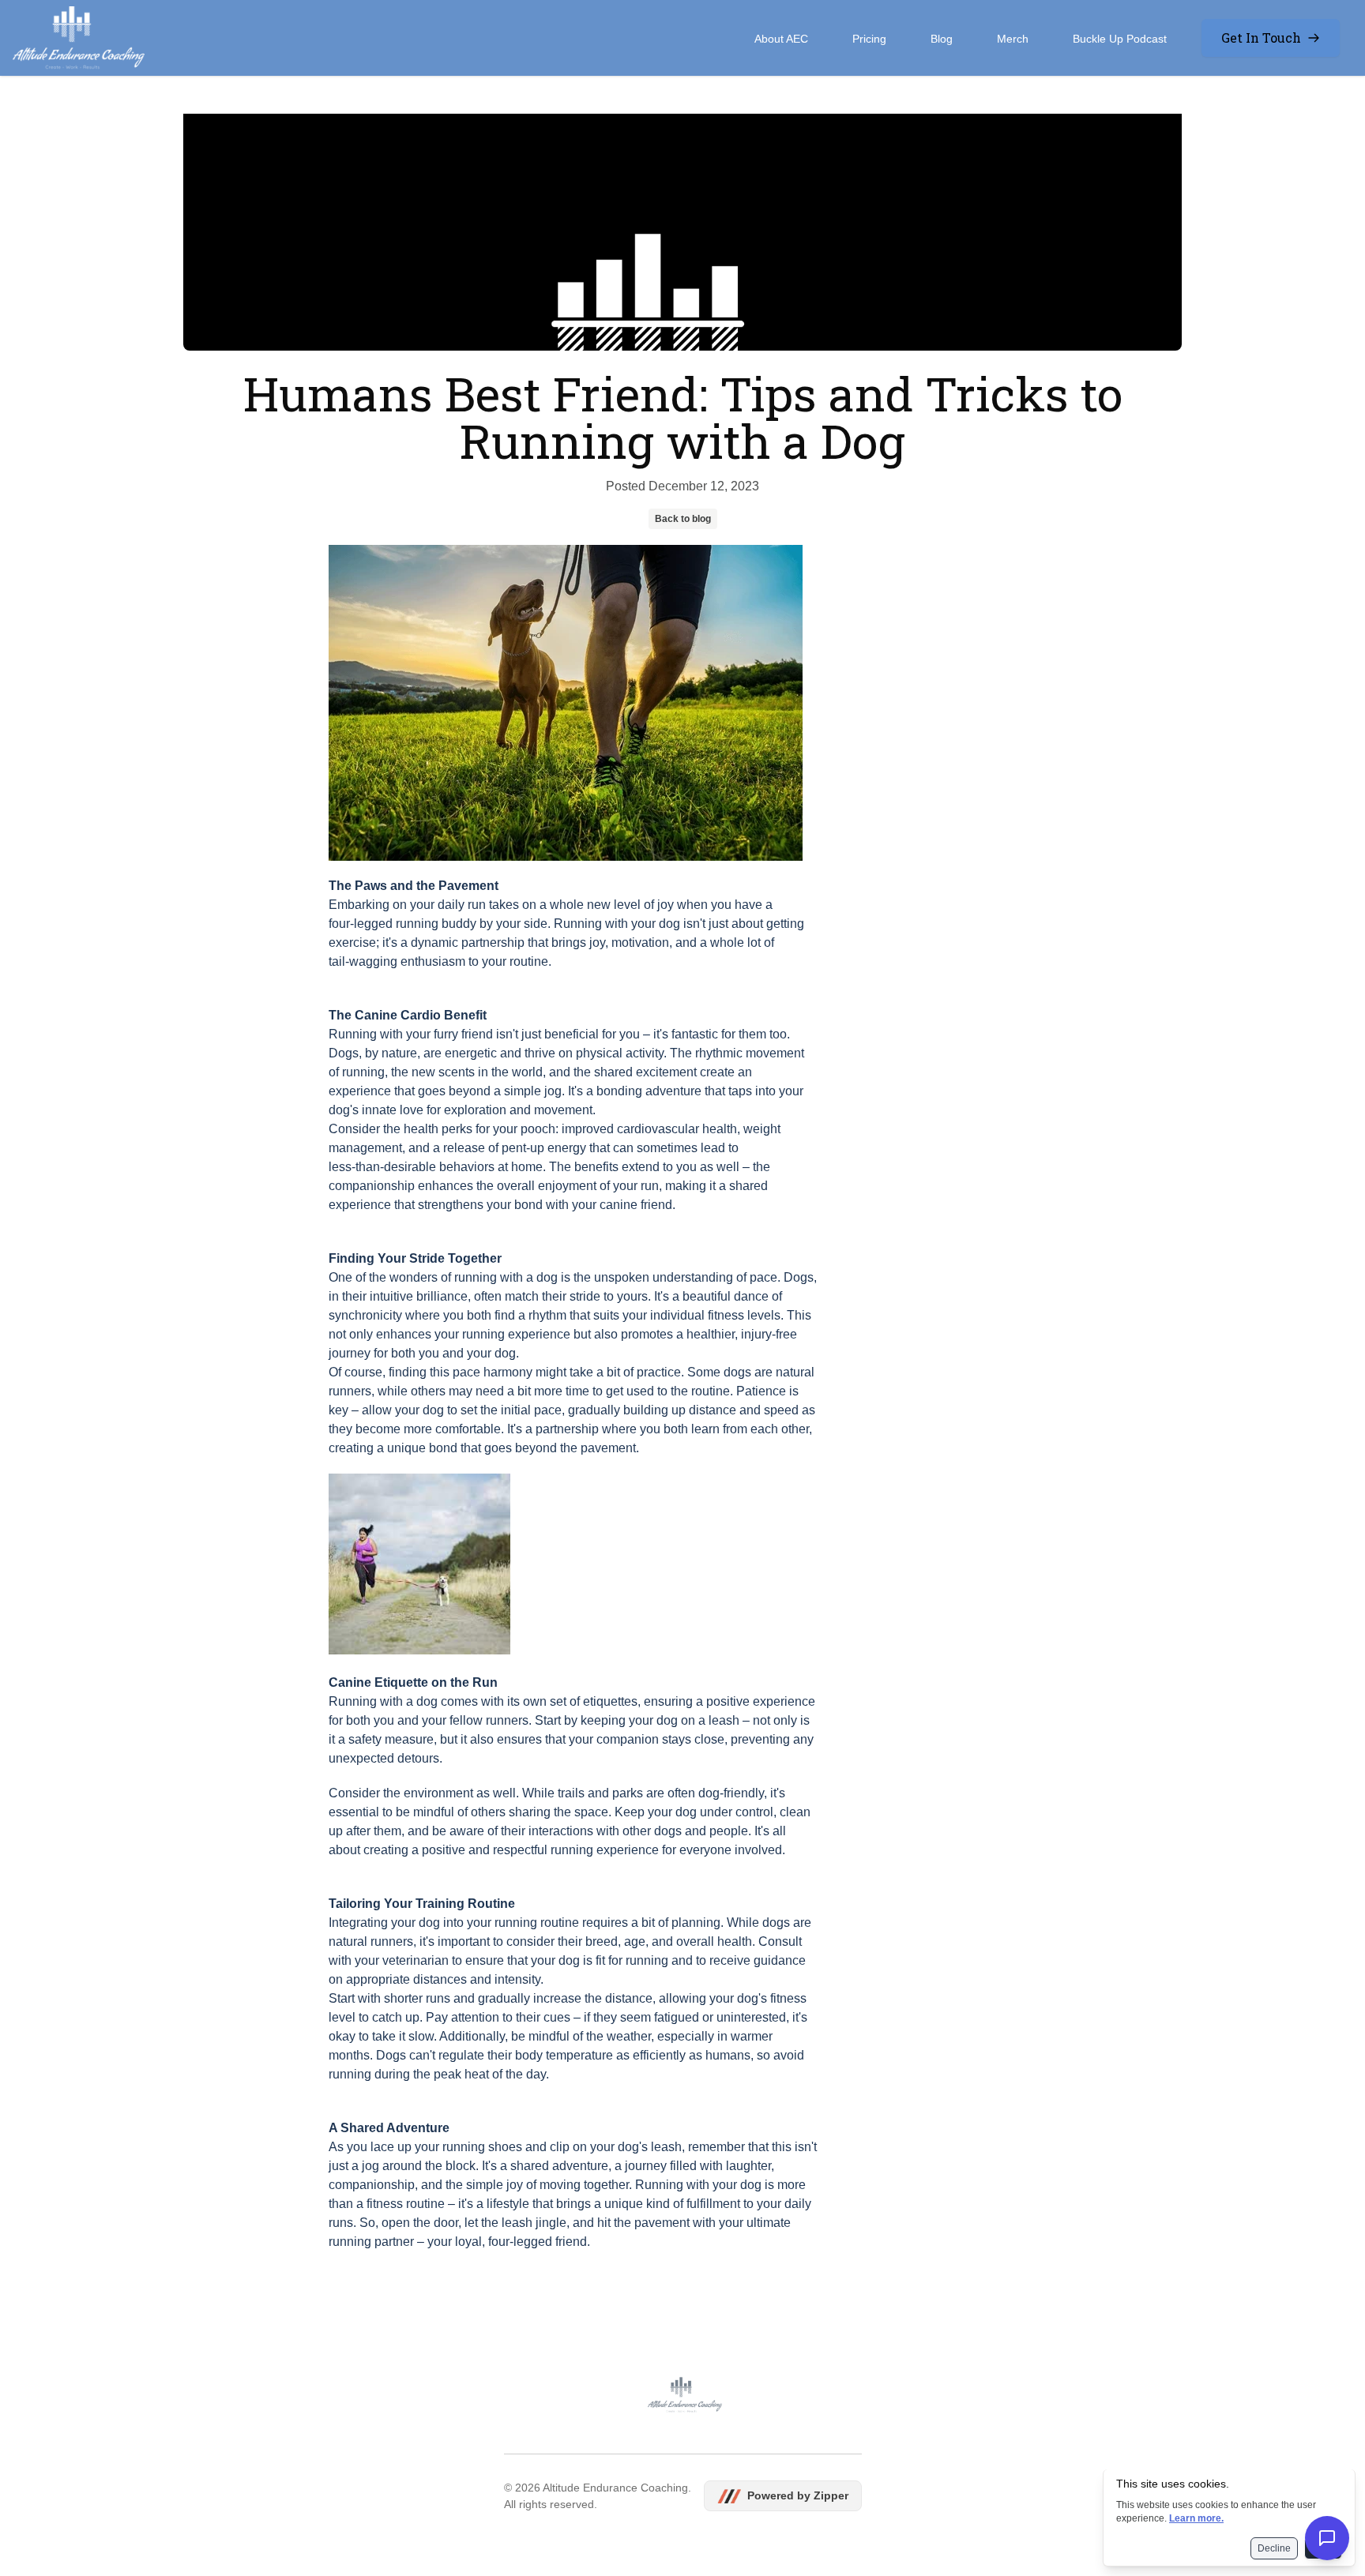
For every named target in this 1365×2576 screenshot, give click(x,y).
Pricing (869, 39)
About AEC (781, 39)
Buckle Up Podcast (1120, 39)
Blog (942, 39)
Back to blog (683, 519)
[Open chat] (1327, 2538)
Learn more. (1196, 2518)
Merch (1013, 39)
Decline (1274, 2548)
